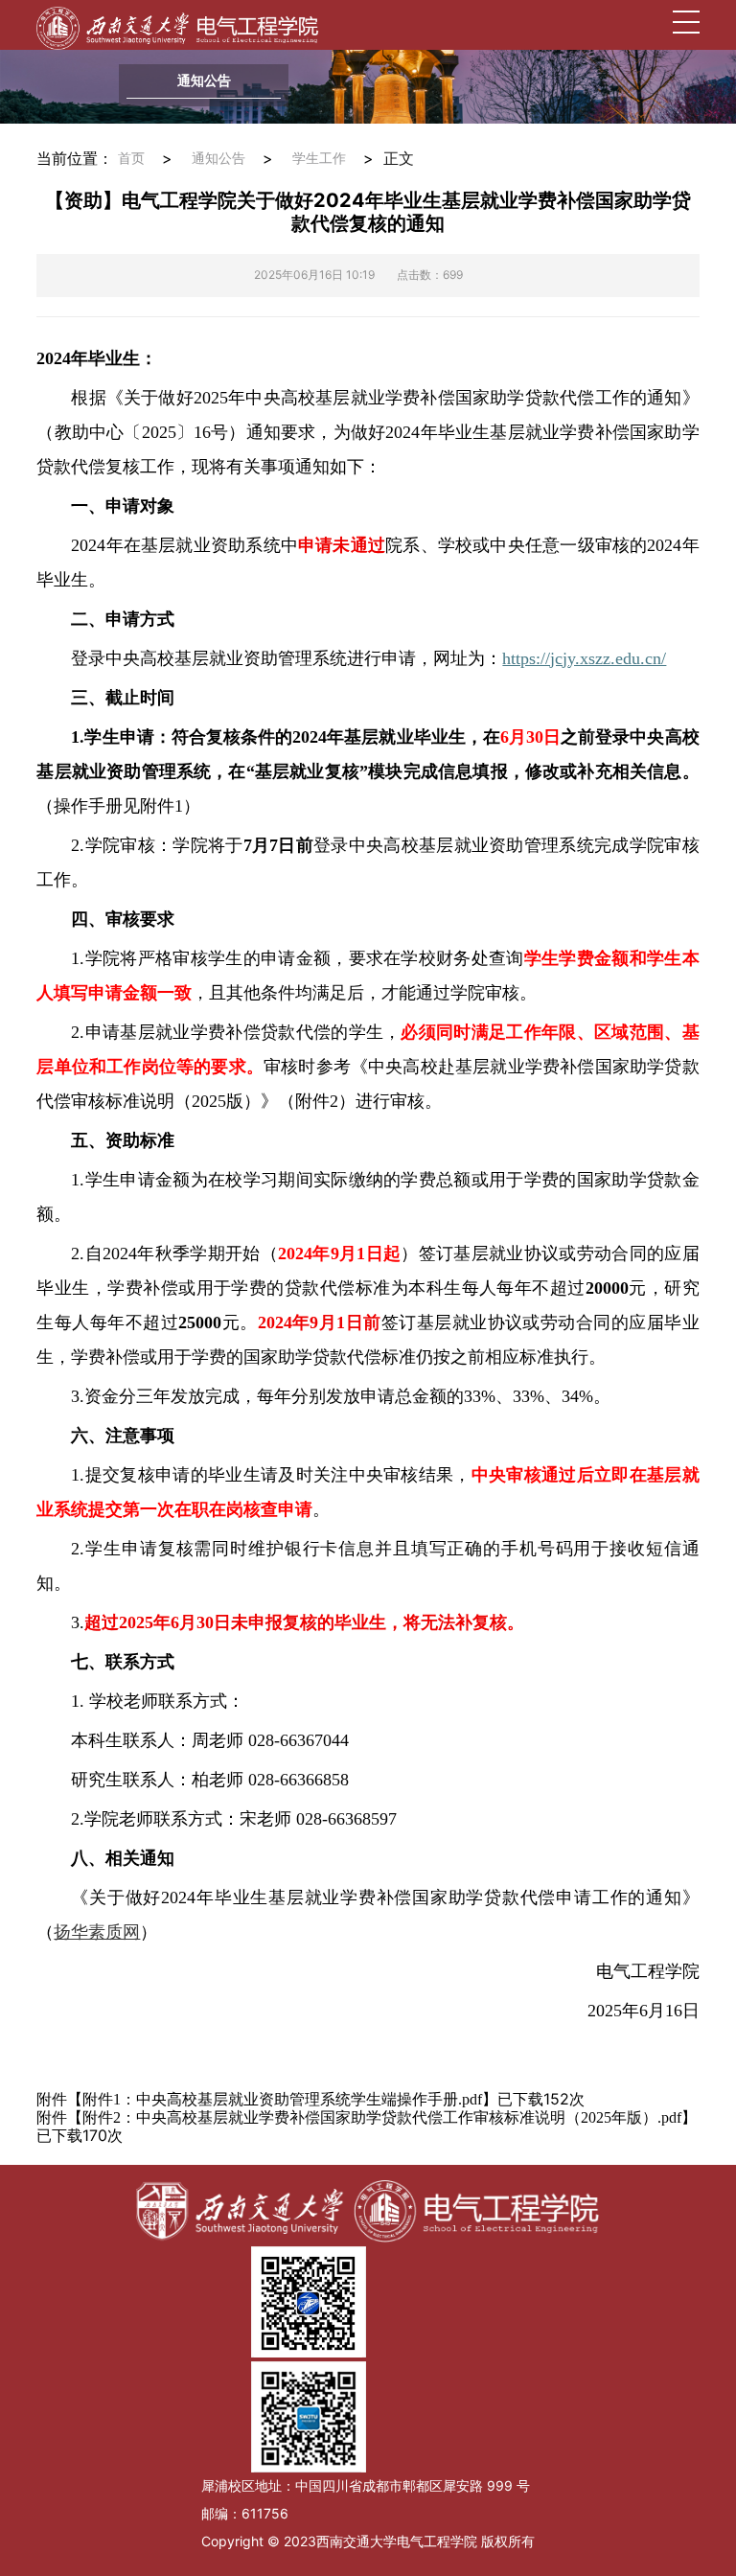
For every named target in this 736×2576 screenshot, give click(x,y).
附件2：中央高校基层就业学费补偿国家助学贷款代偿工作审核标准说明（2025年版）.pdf (382, 2117)
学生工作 (319, 159)
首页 (131, 159)
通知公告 (218, 159)
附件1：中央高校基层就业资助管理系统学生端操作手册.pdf (282, 2099)
